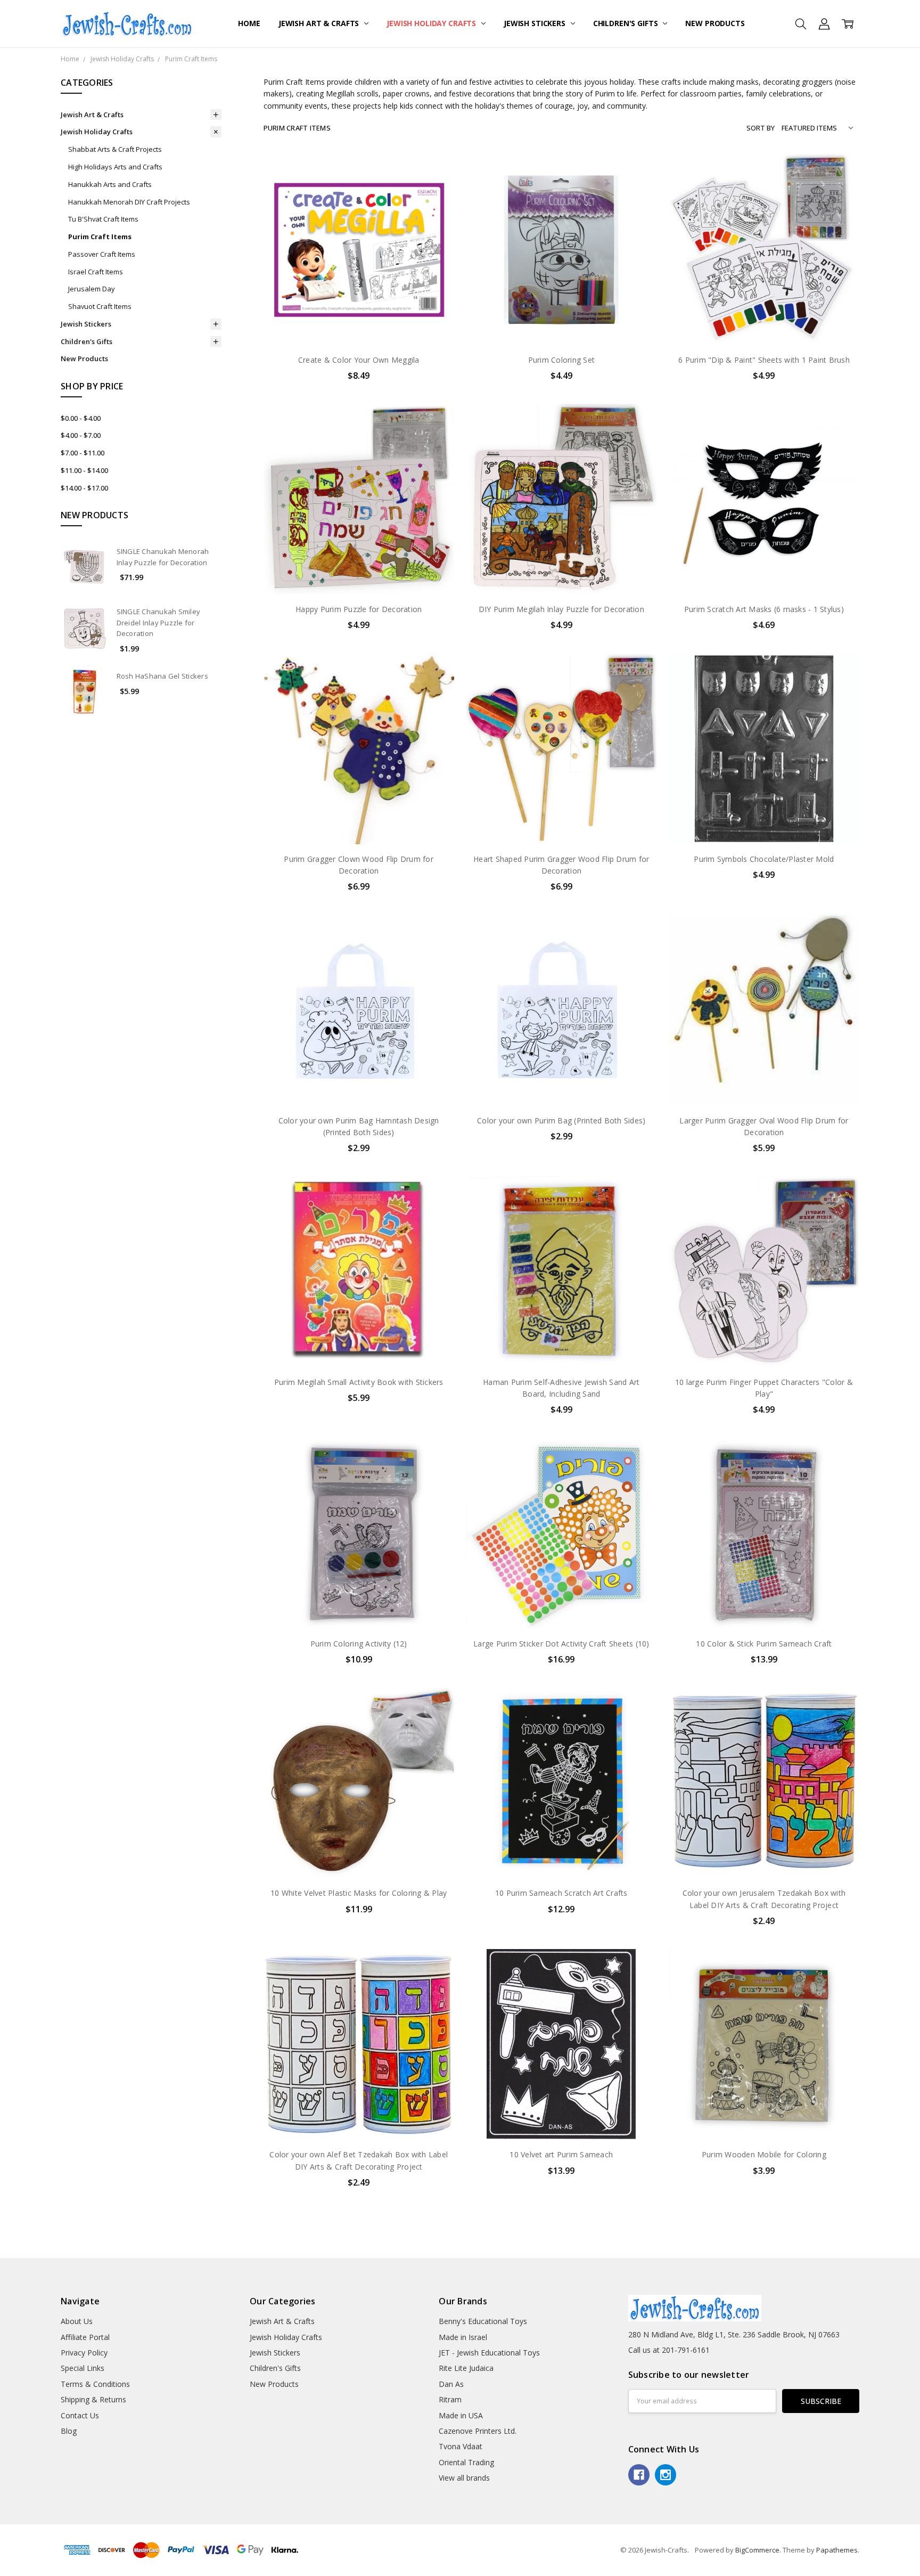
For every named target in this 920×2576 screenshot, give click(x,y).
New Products (715, 23)
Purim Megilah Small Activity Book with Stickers (359, 1382)
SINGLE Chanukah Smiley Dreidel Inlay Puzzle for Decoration (159, 623)
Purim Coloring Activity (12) (359, 1644)
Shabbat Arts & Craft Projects (115, 149)
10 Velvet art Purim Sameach (561, 2154)
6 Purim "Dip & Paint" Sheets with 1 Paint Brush (764, 360)
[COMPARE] (435, 190)
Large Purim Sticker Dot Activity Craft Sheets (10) (561, 1644)
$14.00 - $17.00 (84, 488)
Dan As (451, 2384)
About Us (77, 2321)
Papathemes (837, 2550)
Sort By (761, 128)
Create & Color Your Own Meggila (359, 360)
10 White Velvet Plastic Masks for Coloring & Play (359, 1893)
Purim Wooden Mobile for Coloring (764, 2154)
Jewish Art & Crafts (320, 23)
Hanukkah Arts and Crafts (110, 184)
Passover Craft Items (102, 254)
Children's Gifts (627, 23)
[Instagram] (666, 2475)
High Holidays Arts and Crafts (115, 167)
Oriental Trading (466, 2462)
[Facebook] (639, 2475)
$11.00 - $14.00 (84, 470)
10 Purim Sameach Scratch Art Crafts (561, 1893)
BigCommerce (757, 2550)
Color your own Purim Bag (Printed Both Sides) (561, 1120)
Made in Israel (463, 2337)
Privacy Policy (84, 2353)
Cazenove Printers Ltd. (478, 2431)
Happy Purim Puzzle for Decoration (359, 609)
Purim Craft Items (100, 237)
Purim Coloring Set (562, 360)
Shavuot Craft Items (100, 306)
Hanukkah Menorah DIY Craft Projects (129, 202)
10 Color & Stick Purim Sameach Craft (764, 1644)
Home (249, 23)
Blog (69, 2431)
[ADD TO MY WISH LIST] (435, 207)
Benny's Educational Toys (483, 2321)
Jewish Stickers (536, 23)
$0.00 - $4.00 (81, 418)
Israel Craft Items (96, 272)
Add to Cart (359, 299)
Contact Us (80, 2415)
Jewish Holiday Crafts (432, 23)
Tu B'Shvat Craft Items (103, 219)
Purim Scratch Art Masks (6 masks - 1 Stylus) (764, 609)
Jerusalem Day (92, 289)
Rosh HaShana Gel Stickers (162, 676)
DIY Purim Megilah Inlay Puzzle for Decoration (561, 609)
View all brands (464, 2478)
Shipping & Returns (93, 2399)
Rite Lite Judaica (466, 2368)
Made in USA (461, 2415)
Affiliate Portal (85, 2337)
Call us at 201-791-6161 (669, 2350)
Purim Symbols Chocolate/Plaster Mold (764, 859)
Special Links (83, 2368)
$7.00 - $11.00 (83, 453)
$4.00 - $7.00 (81, 435)
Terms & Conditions (95, 2384)
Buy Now (359, 323)
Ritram (450, 2399)
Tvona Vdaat (461, 2446)
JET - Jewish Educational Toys (489, 2353)
